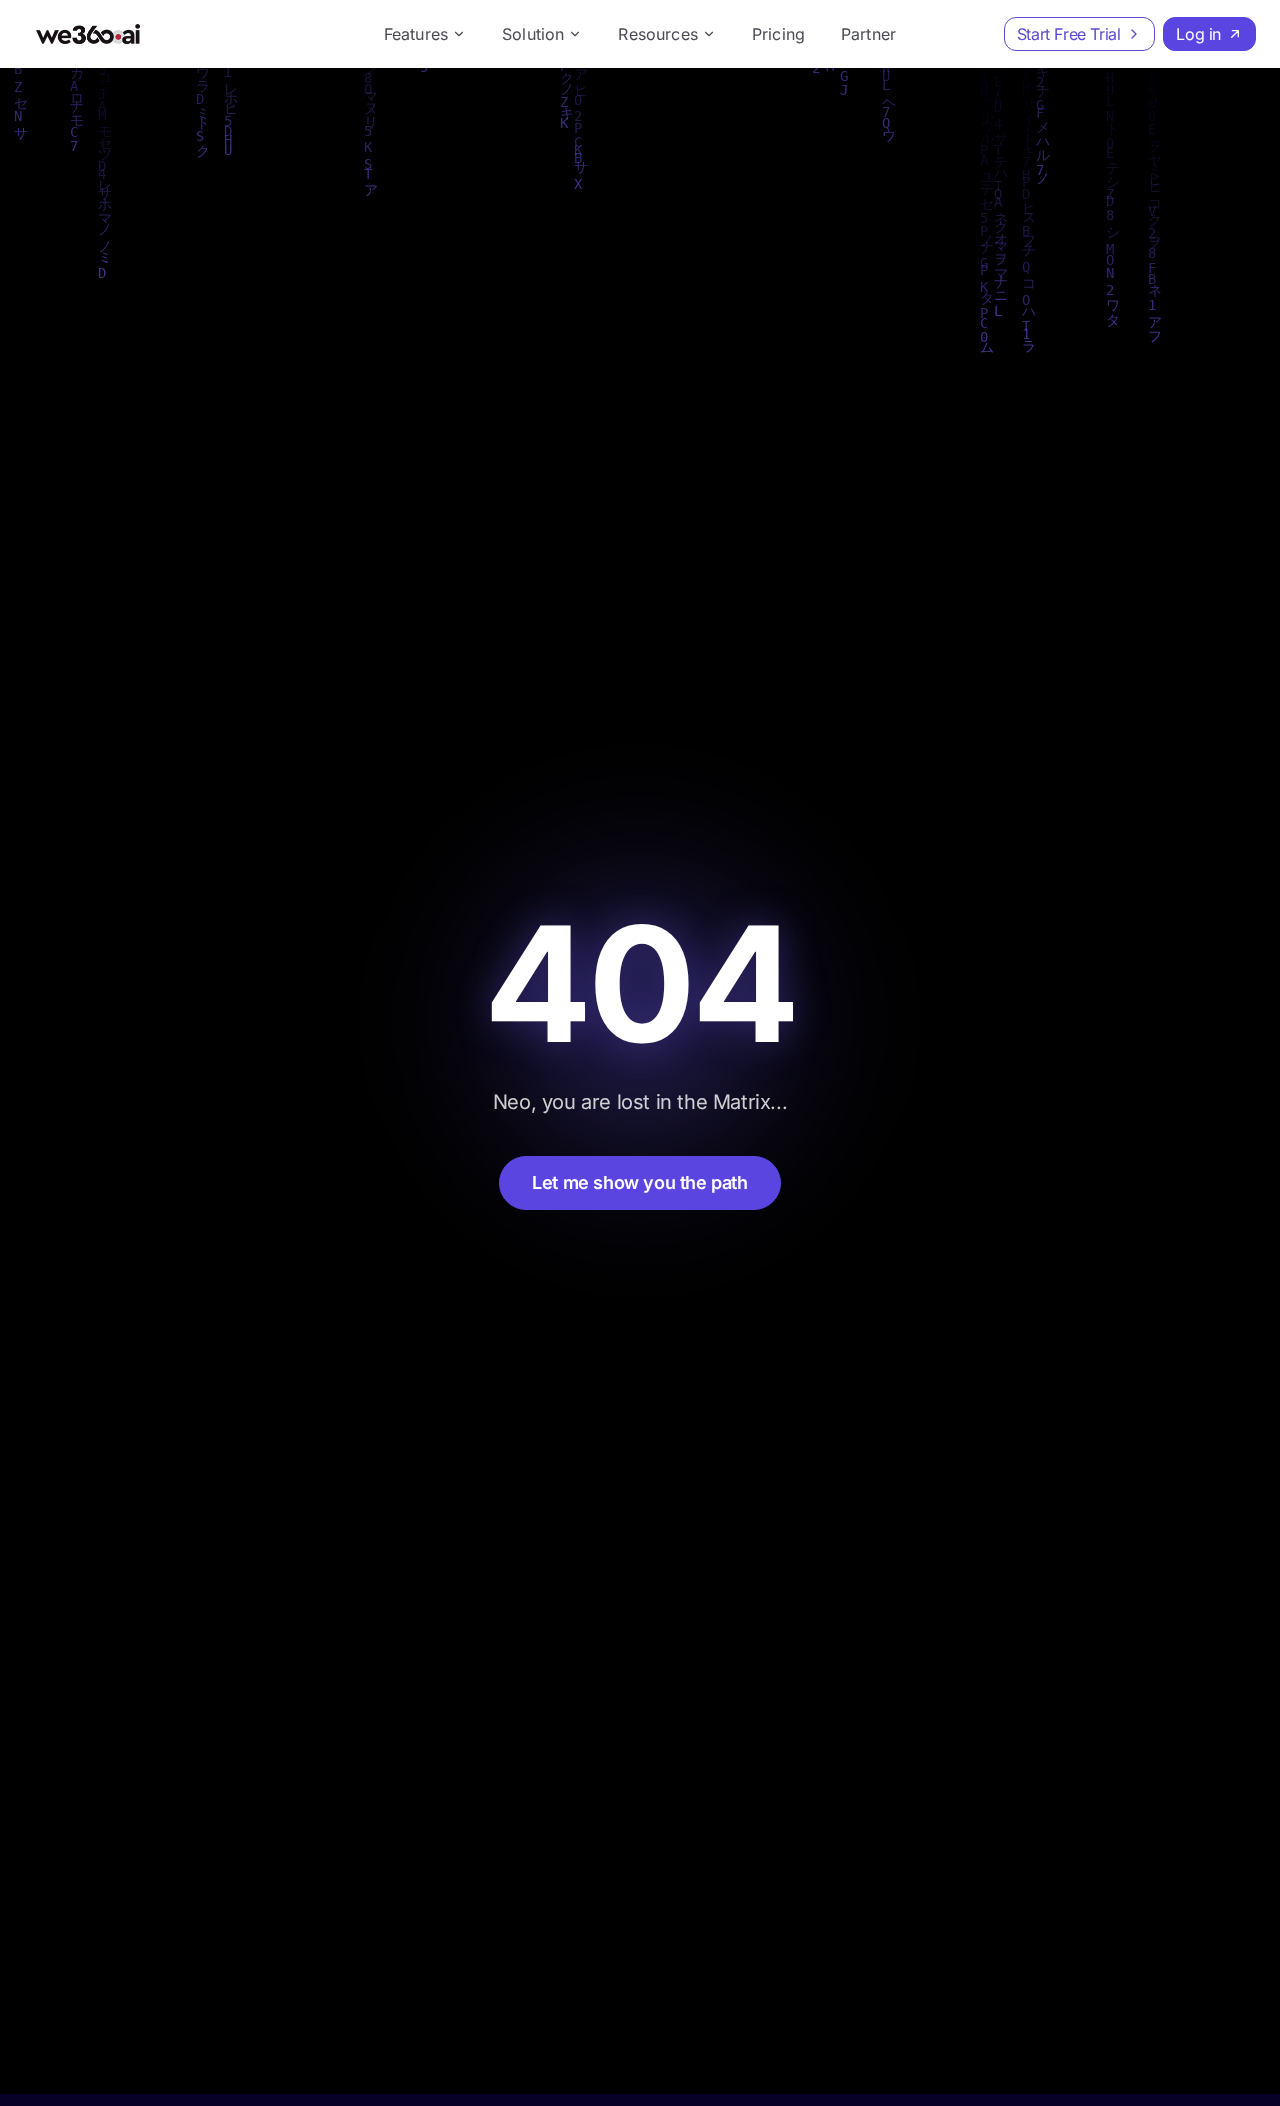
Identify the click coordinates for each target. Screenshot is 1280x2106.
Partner (868, 34)
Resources (657, 34)
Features (416, 34)
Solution (533, 34)
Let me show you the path (639, 1182)
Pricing (778, 34)
